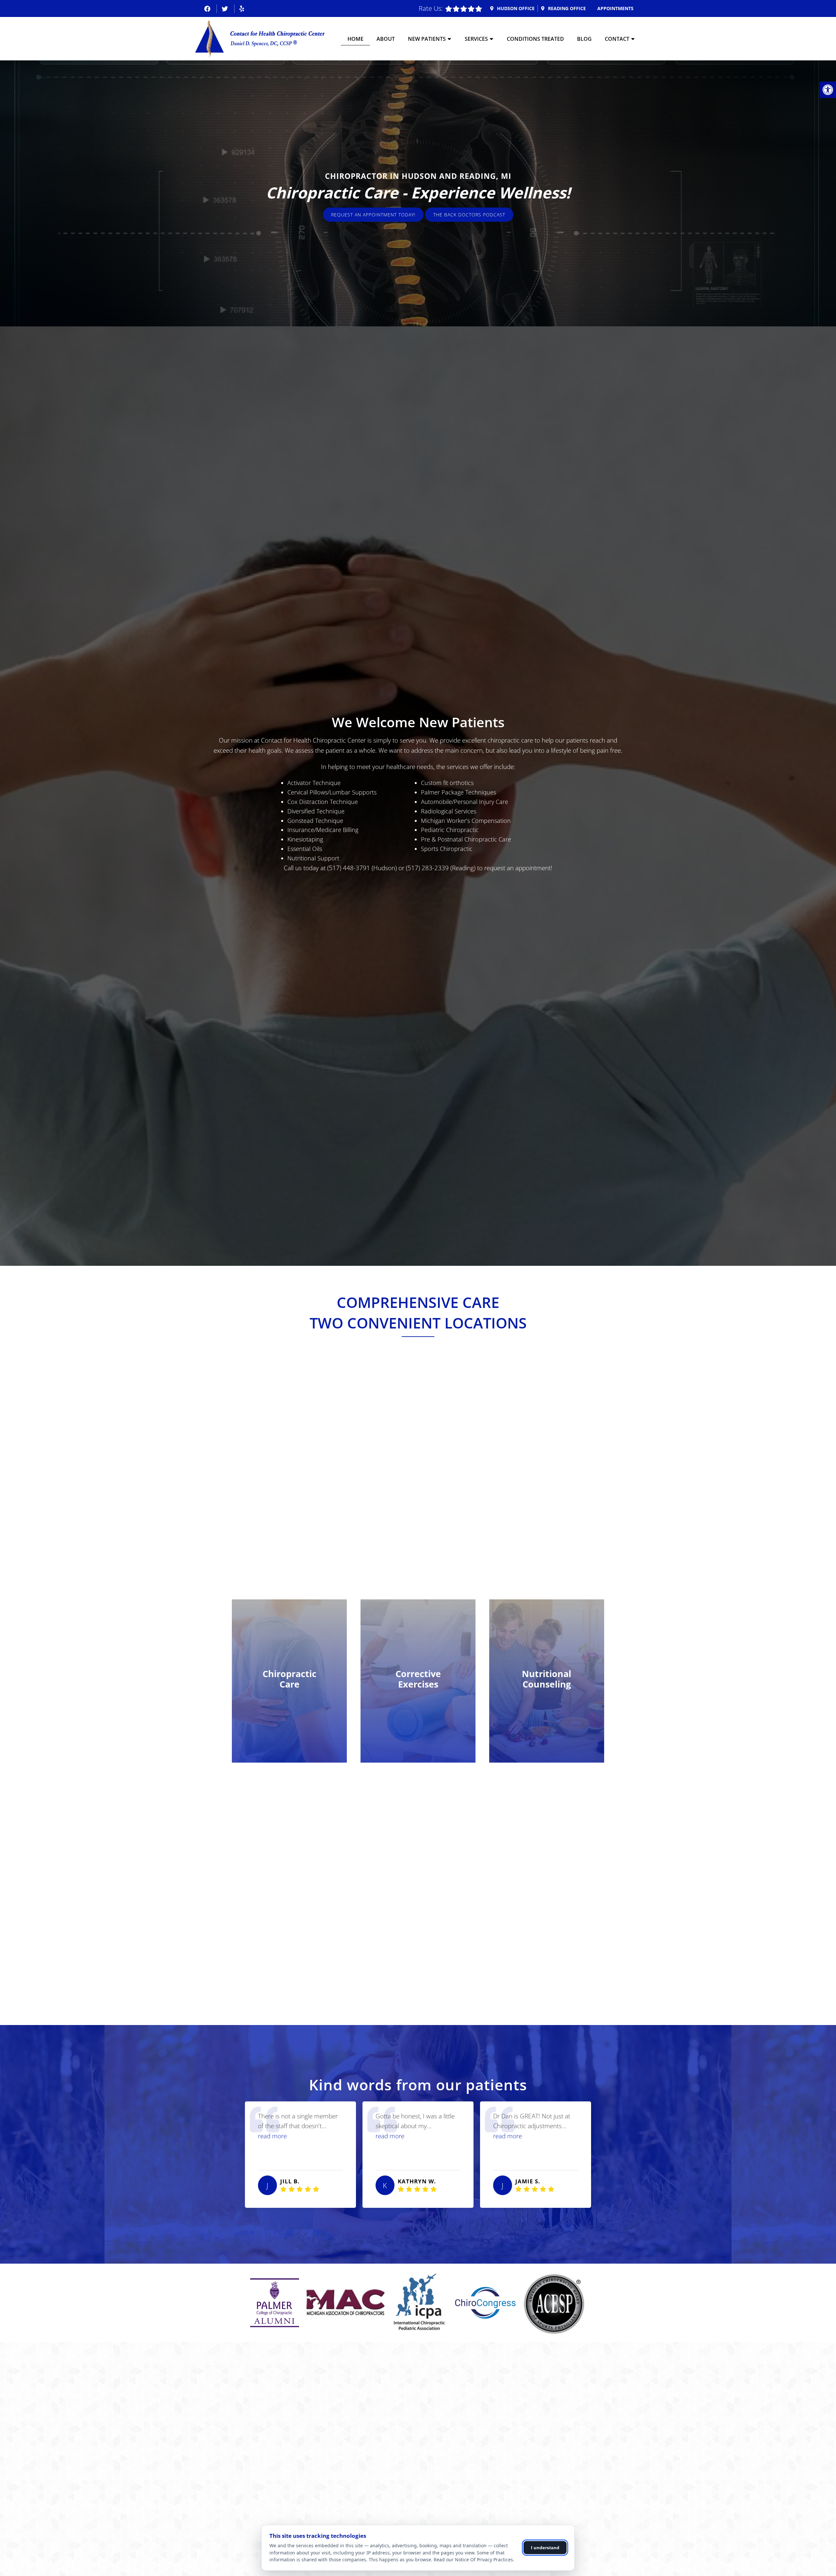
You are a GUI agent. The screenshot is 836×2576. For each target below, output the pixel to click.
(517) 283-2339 (427, 868)
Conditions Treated (535, 39)
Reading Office (567, 8)
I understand (545, 2548)
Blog (584, 39)
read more (272, 2136)
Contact (617, 39)
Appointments (615, 8)
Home (355, 39)
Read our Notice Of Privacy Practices (473, 2560)
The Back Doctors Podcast (469, 214)
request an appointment (517, 868)
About (386, 39)
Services (476, 39)
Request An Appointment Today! (373, 214)
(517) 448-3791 (349, 868)
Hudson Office (516, 8)
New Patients (427, 39)
